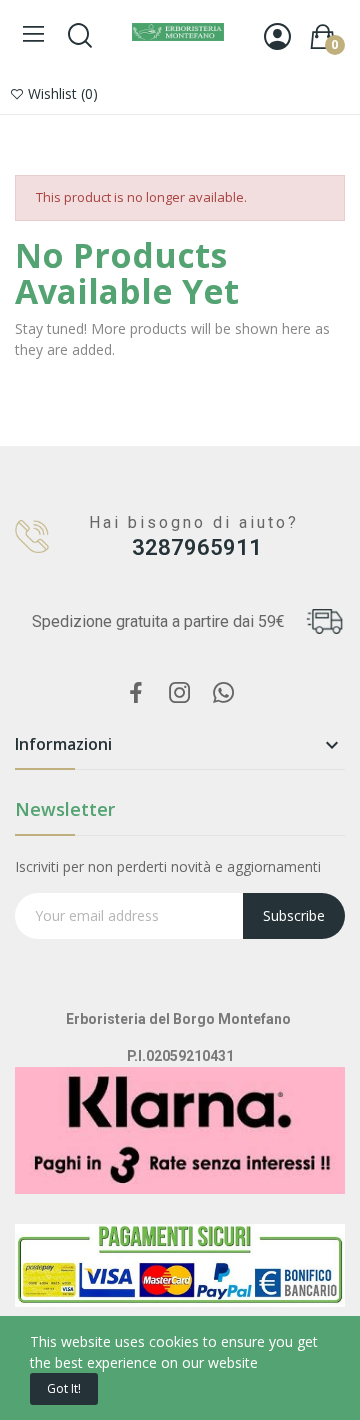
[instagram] (180, 693)
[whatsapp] (224, 693)
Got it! (64, 1388)
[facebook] (136, 693)
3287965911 (197, 547)
